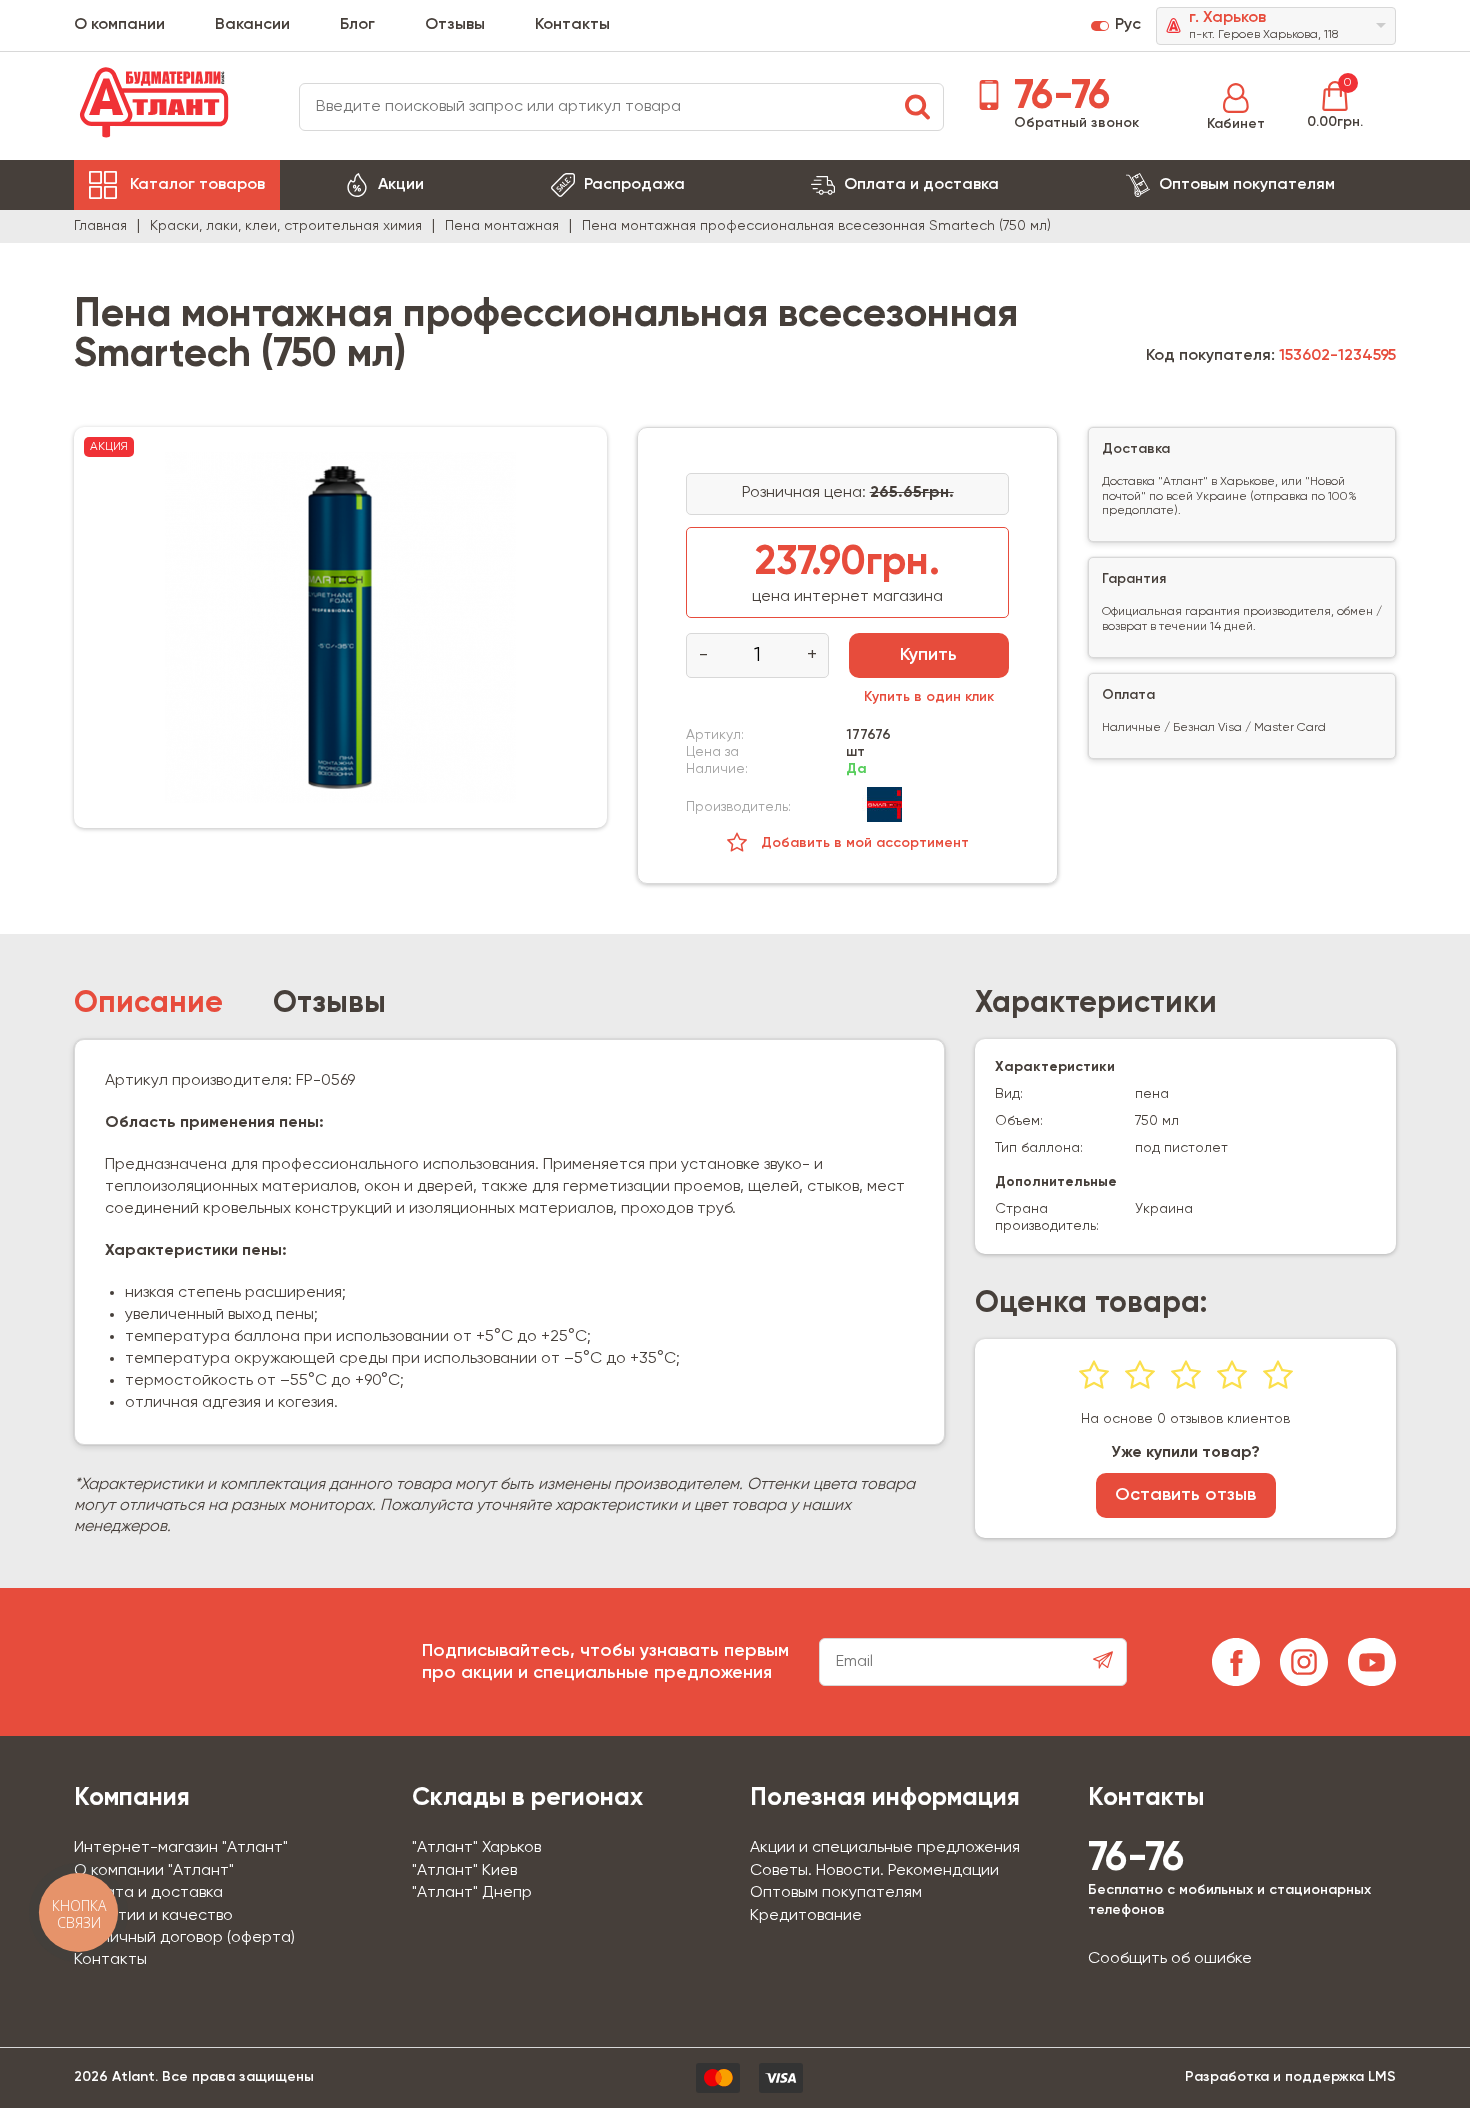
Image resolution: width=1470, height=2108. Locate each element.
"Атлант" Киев (464, 1871)
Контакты (572, 25)
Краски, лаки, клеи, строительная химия (286, 226)
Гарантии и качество (153, 1916)
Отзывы (455, 25)
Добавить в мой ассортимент (863, 843)
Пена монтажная (502, 226)
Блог (357, 25)
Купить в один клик (929, 697)
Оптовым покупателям (1247, 185)
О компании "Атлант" (154, 1871)
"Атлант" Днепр (472, 1893)
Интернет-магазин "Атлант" (181, 1848)
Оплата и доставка (921, 185)
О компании (119, 25)
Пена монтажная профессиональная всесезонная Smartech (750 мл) (816, 226)
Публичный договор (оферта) (184, 1938)
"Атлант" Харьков (476, 1848)
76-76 (1057, 97)
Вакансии (252, 25)
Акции (401, 185)
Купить (928, 655)
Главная (100, 226)
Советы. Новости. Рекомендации (874, 1871)
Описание (148, 1004)
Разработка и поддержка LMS (1290, 2077)
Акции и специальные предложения (885, 1848)
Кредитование (806, 1916)
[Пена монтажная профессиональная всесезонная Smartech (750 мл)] (340, 627)
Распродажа (634, 185)
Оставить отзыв (1185, 1495)
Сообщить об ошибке (1170, 1959)
